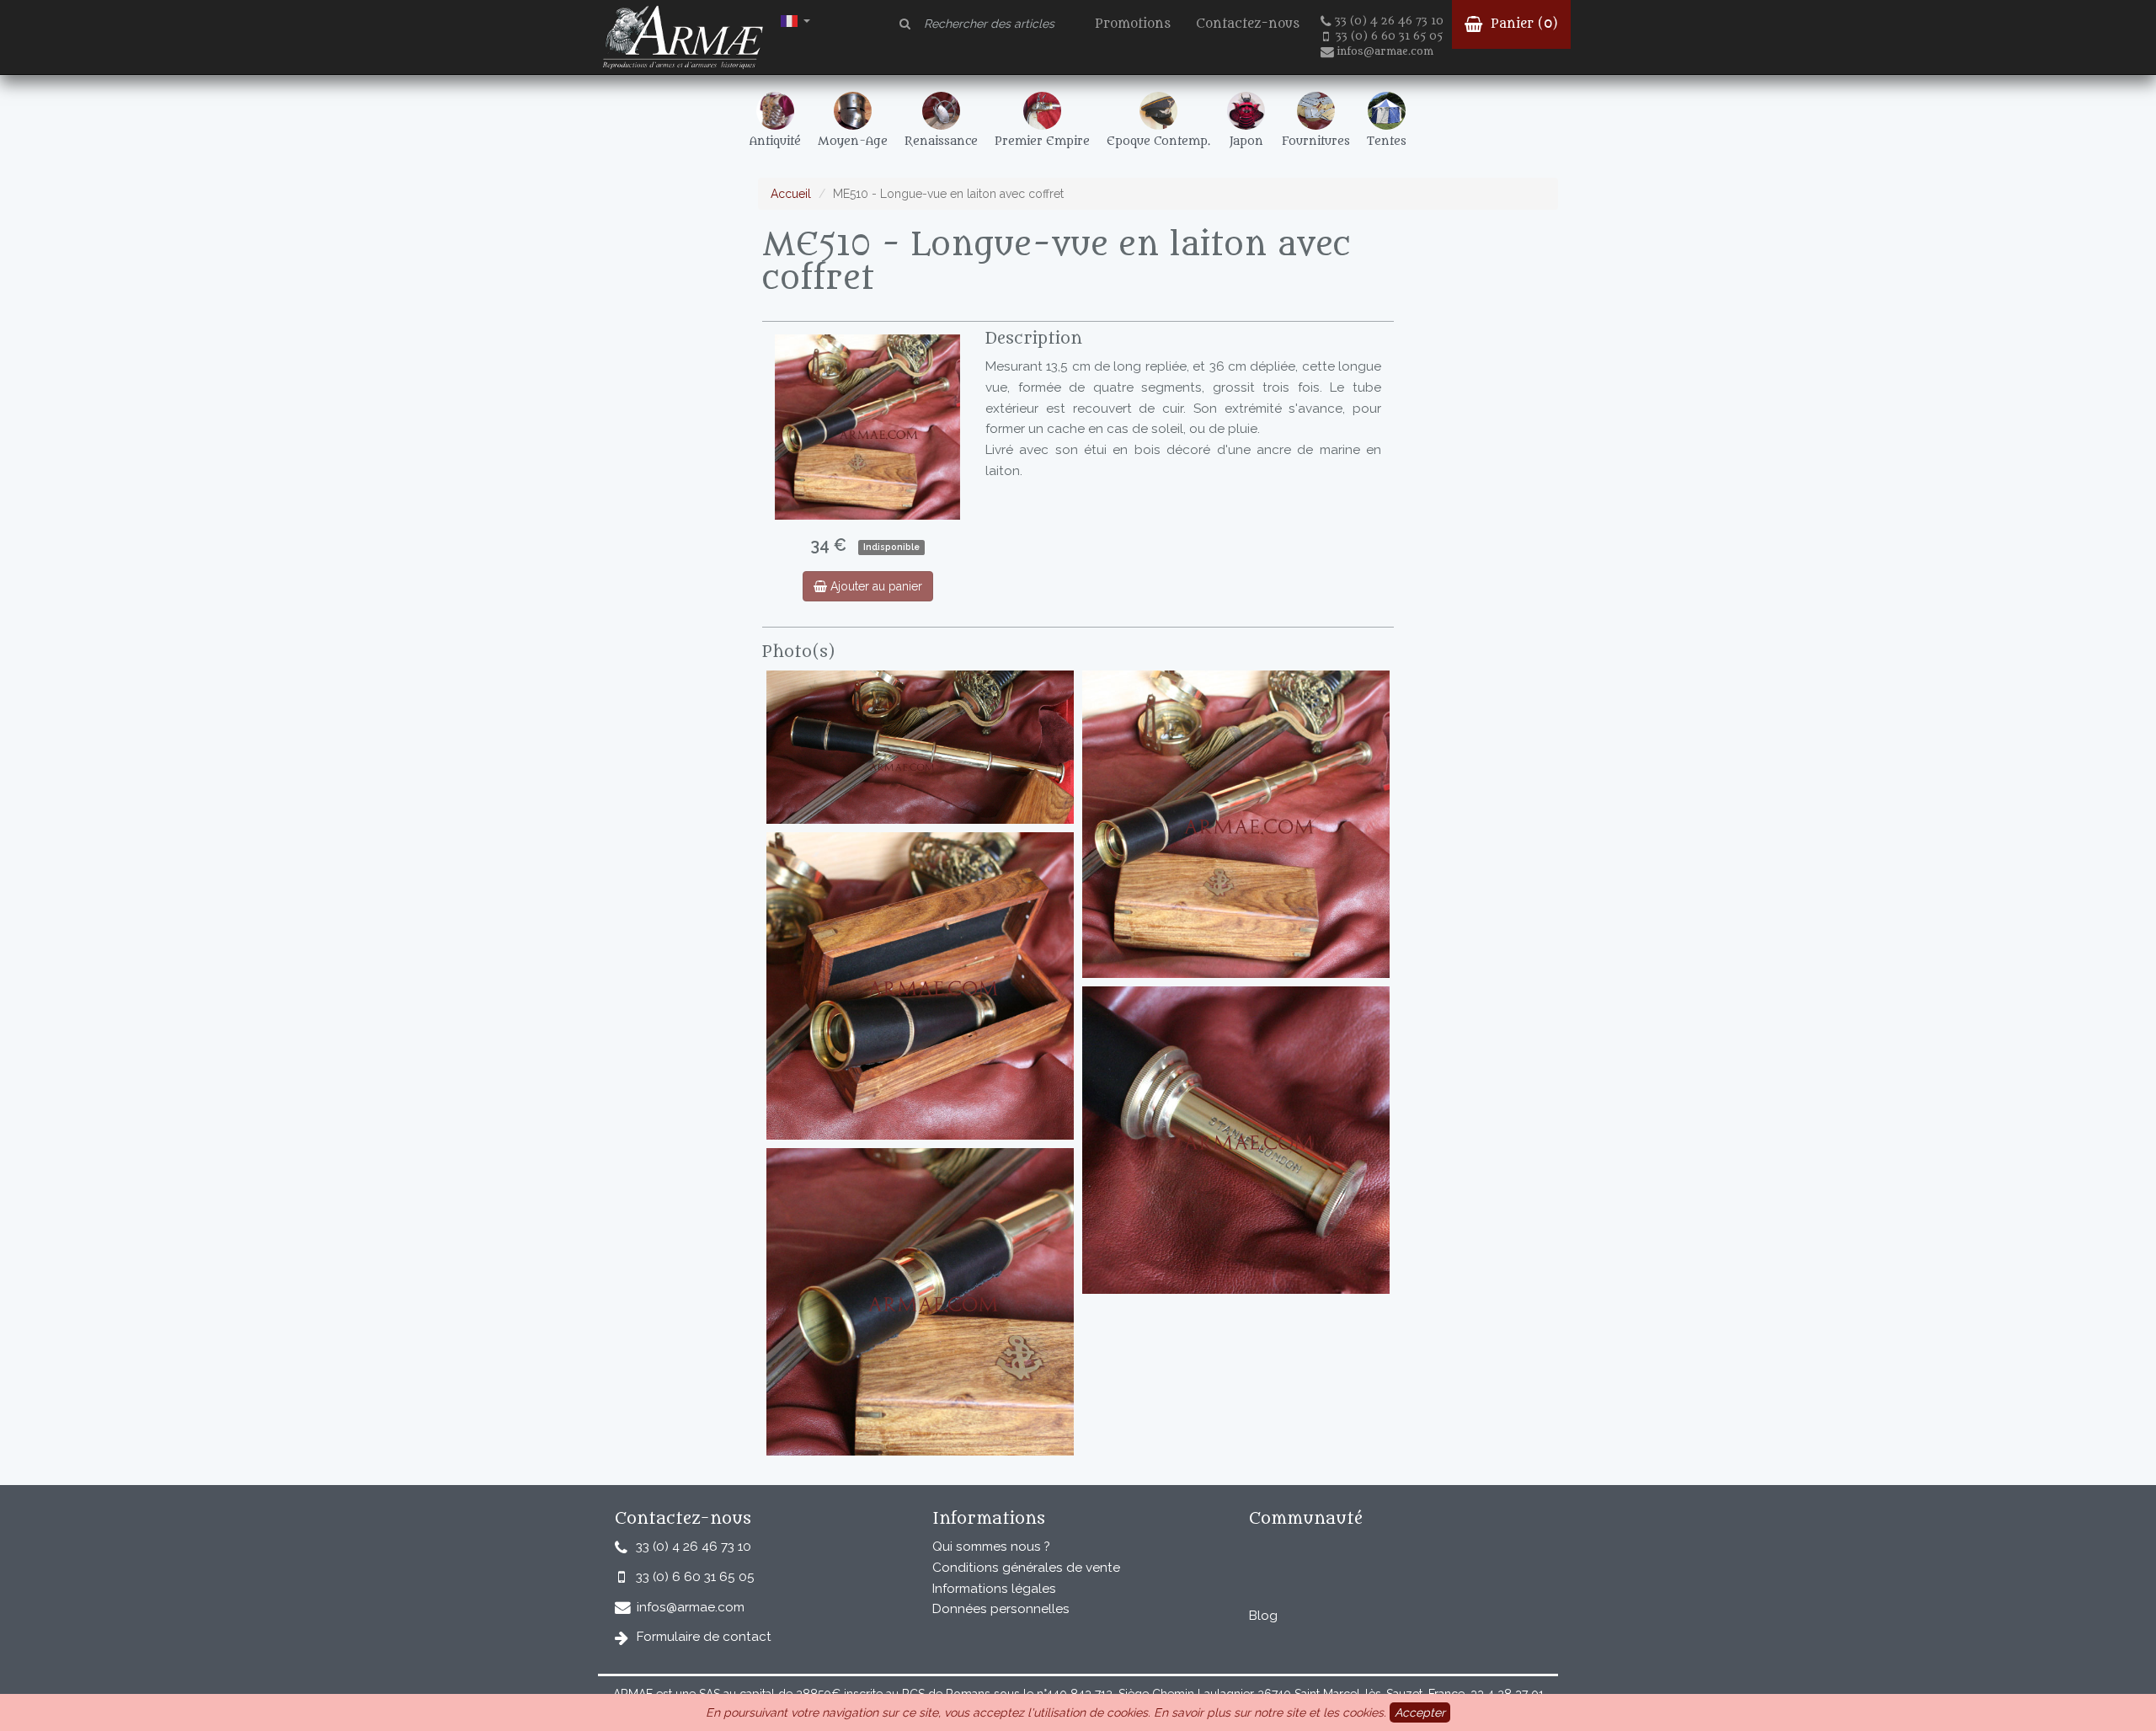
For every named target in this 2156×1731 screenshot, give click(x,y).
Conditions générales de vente (1026, 1568)
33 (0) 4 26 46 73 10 (1389, 21)
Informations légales (994, 1589)
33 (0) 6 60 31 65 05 (1389, 36)
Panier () (1522, 24)
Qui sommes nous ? (991, 1547)
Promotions (1133, 24)
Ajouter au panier (875, 586)
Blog (1263, 1616)
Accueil (791, 194)
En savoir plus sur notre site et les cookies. (1270, 1712)
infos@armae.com (1385, 51)
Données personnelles (1001, 1609)
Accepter (1420, 1712)
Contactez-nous (1248, 24)
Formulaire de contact (704, 1637)
